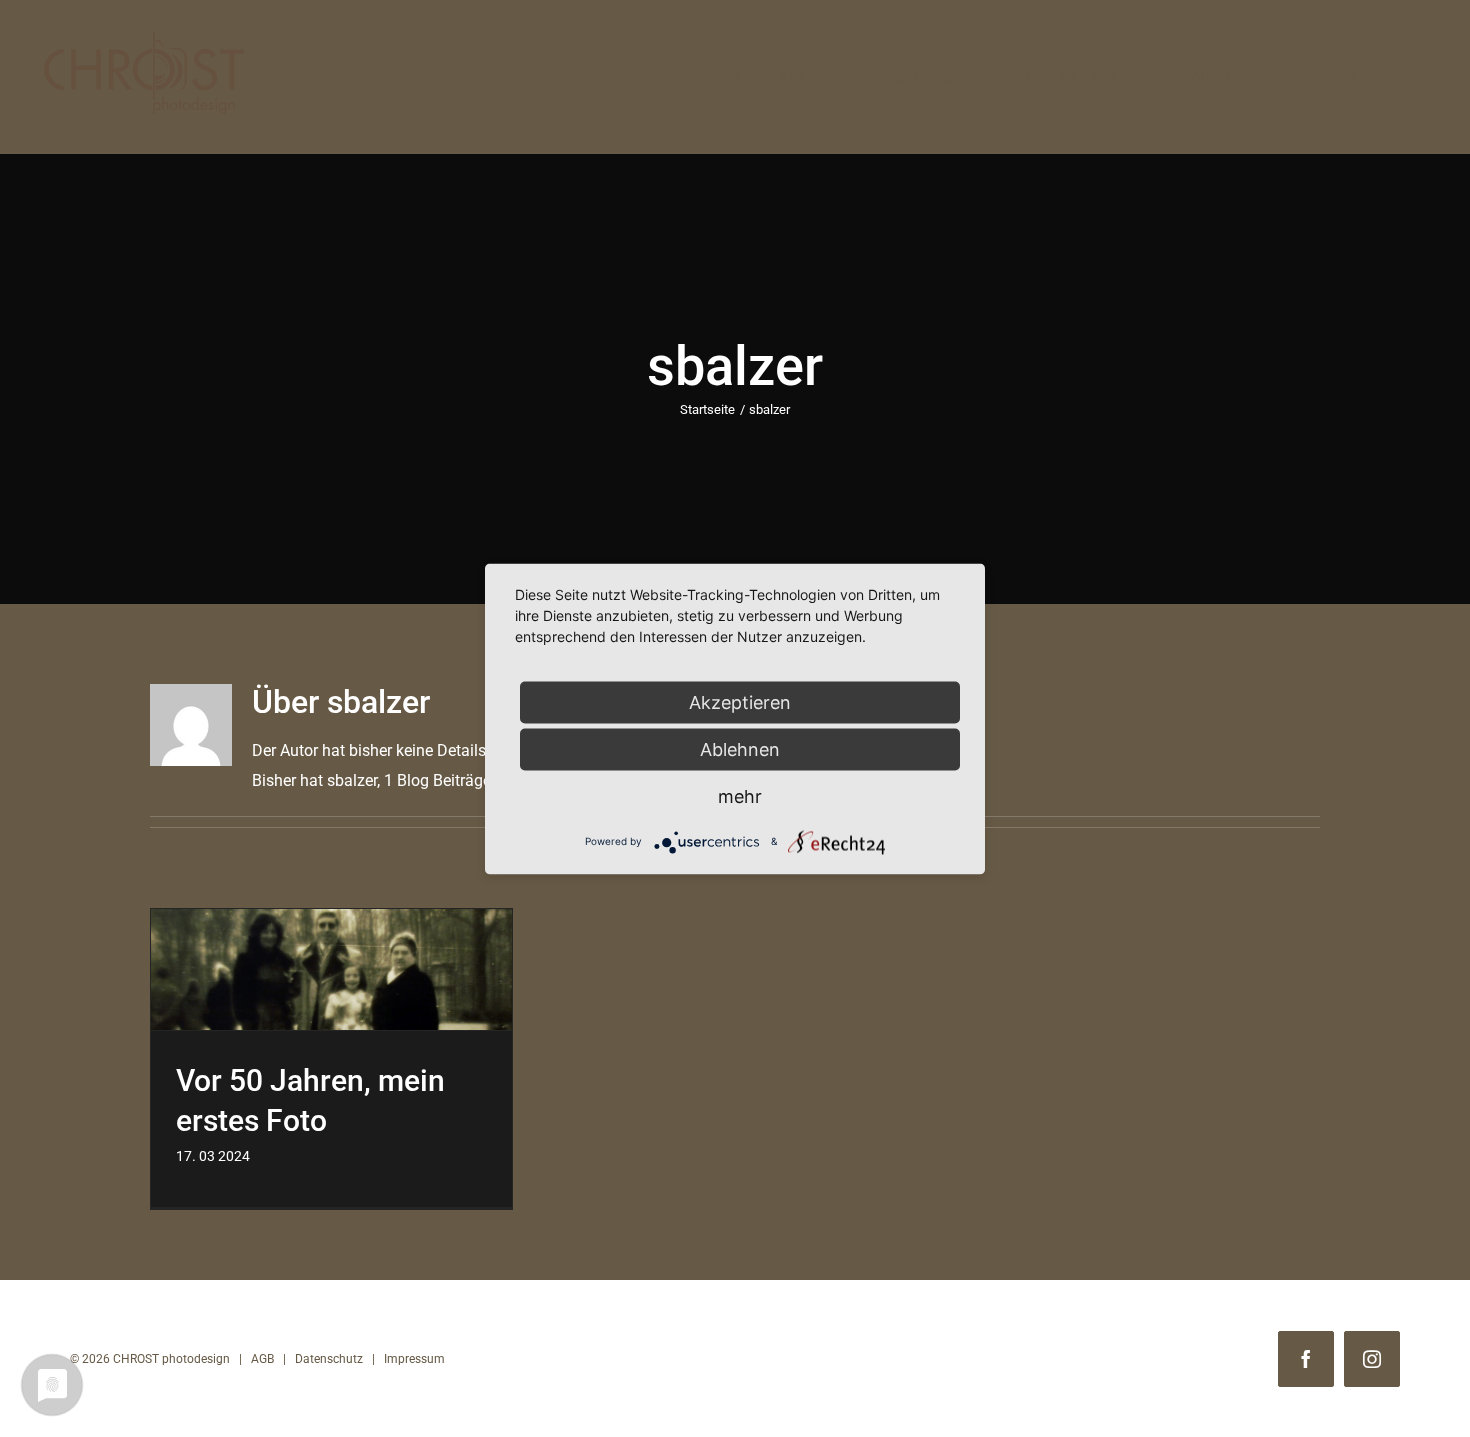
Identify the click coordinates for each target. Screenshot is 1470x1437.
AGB (262, 1359)
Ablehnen (740, 748)
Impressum (414, 1359)
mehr (740, 795)
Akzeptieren (740, 701)
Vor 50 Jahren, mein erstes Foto (332, 970)
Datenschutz (329, 1359)
